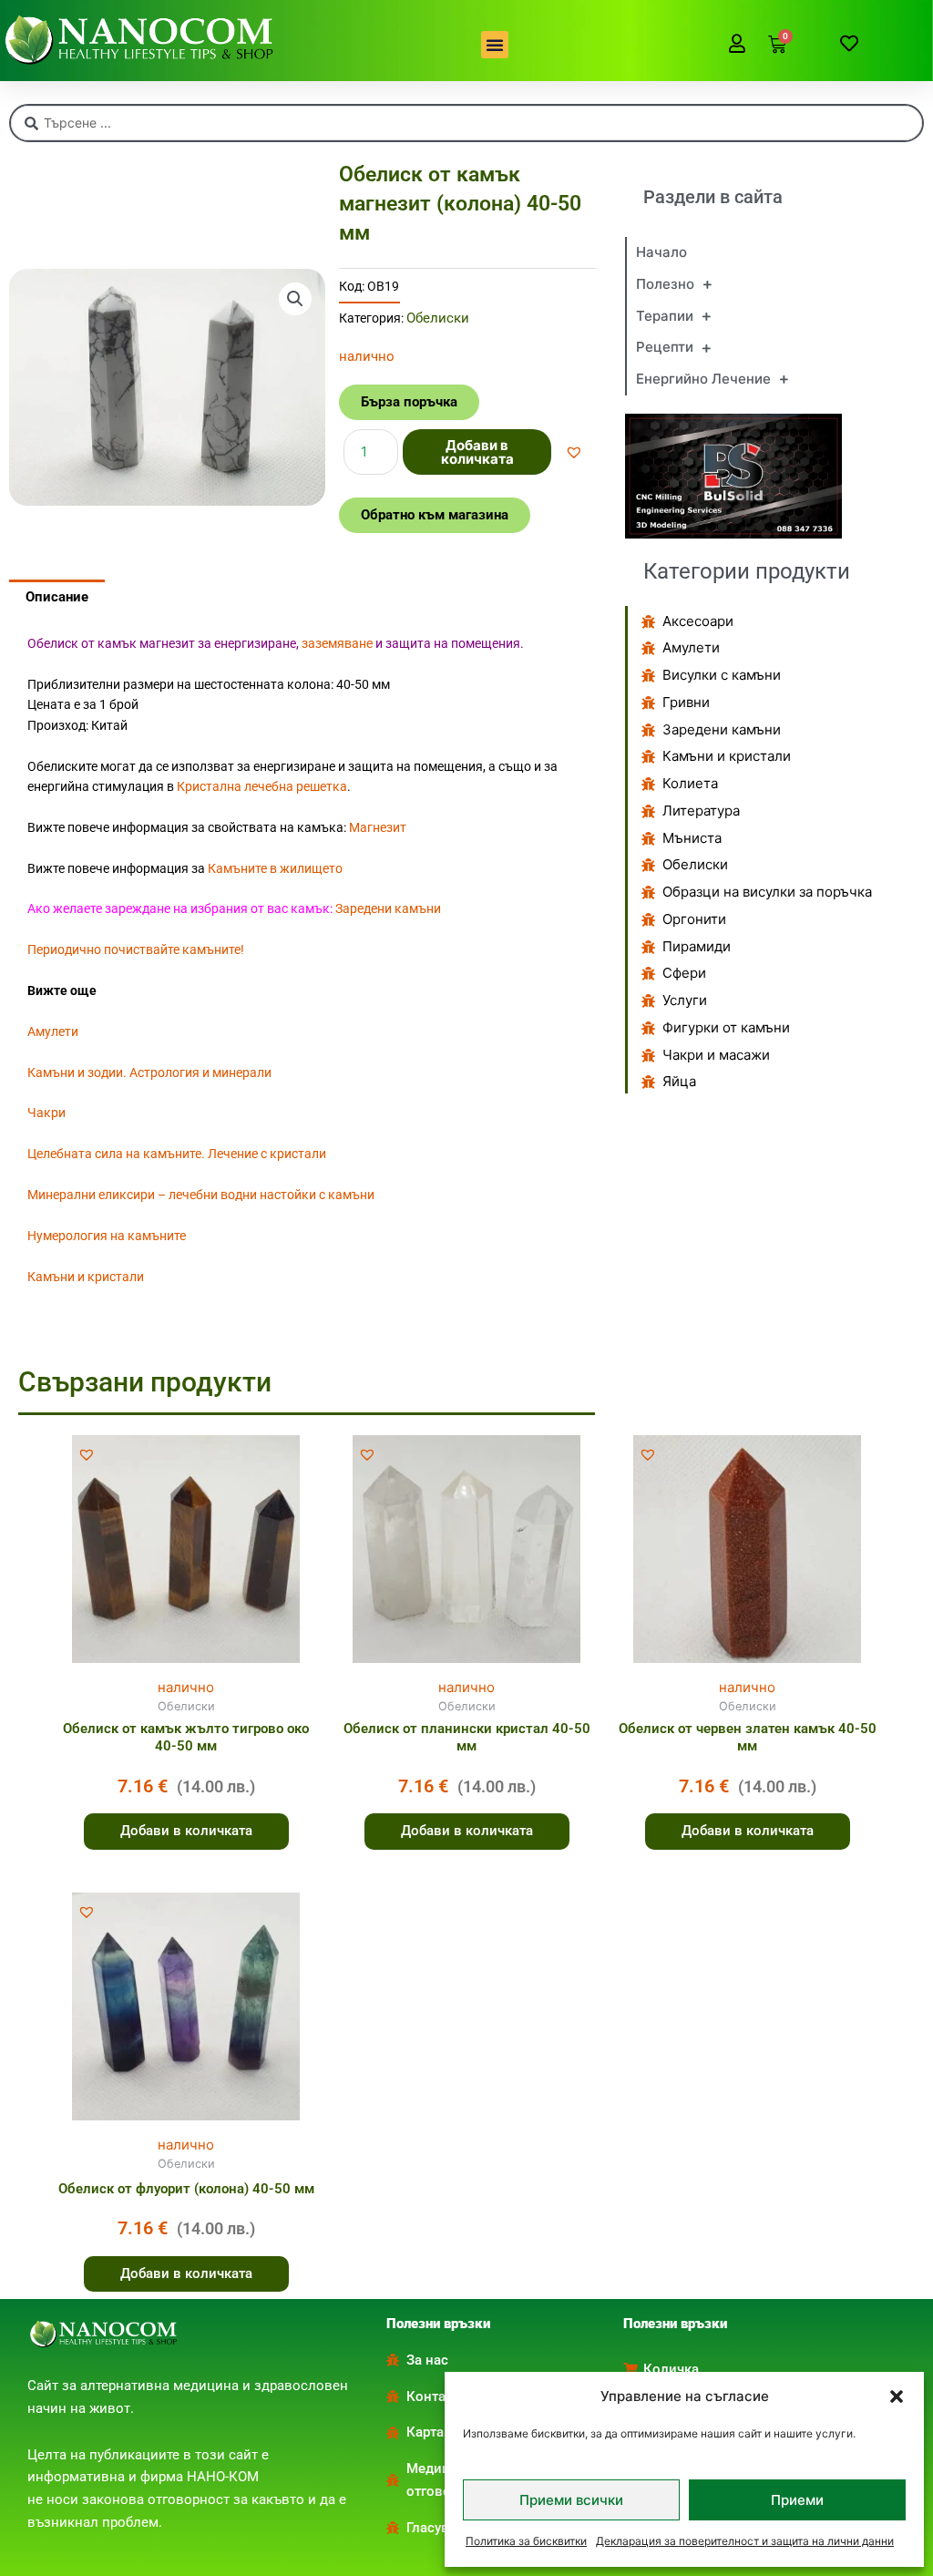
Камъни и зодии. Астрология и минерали (149, 1072)
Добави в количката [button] (186, 1831)
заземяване (337, 643)
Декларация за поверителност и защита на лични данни (745, 2541)
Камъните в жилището (275, 868)
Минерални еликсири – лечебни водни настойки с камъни (201, 1195)
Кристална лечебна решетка (262, 786)
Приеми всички (571, 2500)
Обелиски (438, 318)
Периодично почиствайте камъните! (136, 949)
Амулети (53, 1031)
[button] (897, 2396)
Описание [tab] (57, 597)
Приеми (797, 2500)
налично (186, 1687)
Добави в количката (477, 452)
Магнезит (378, 827)
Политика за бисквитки (526, 2541)
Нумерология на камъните (107, 1236)
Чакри (46, 1113)
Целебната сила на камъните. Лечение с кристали (177, 1154)
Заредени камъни (388, 908)
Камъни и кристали (86, 1277)
